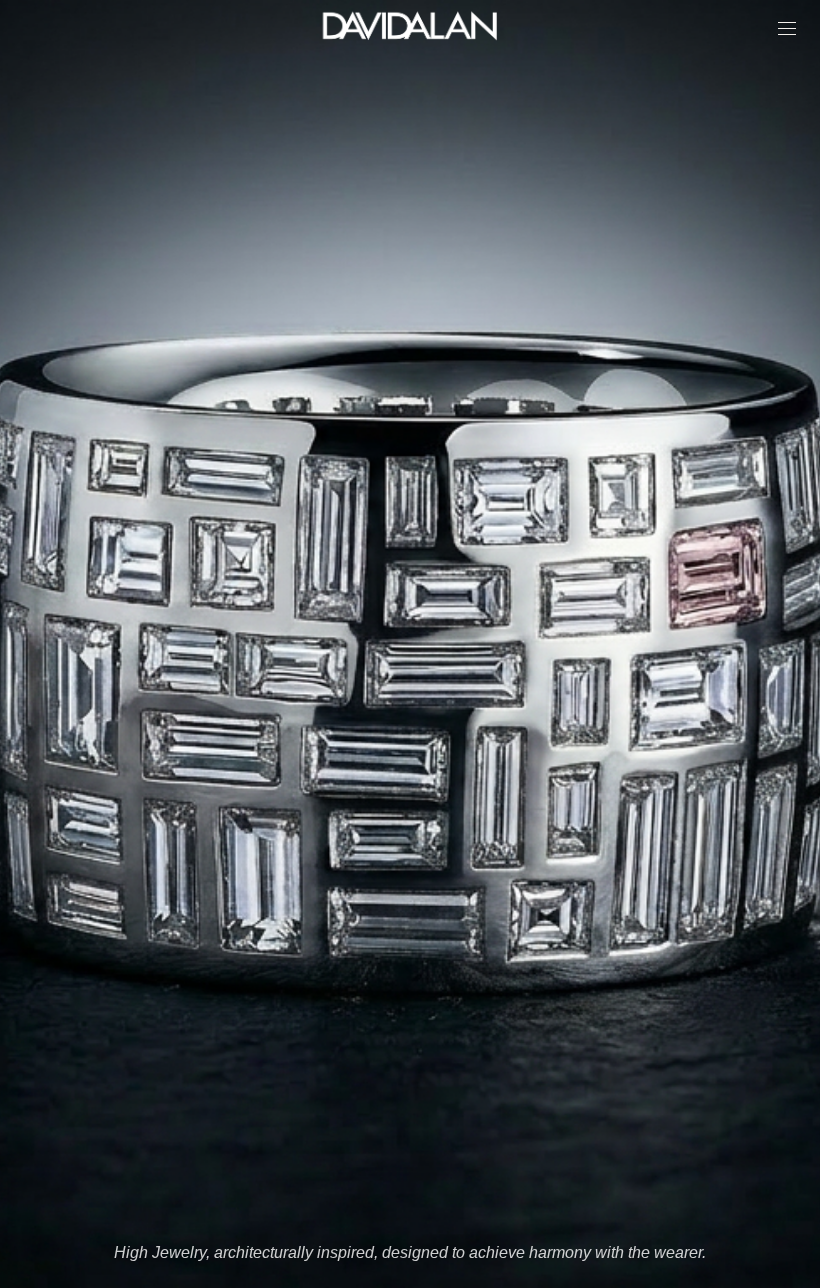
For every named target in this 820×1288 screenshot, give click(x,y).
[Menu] (787, 28)
